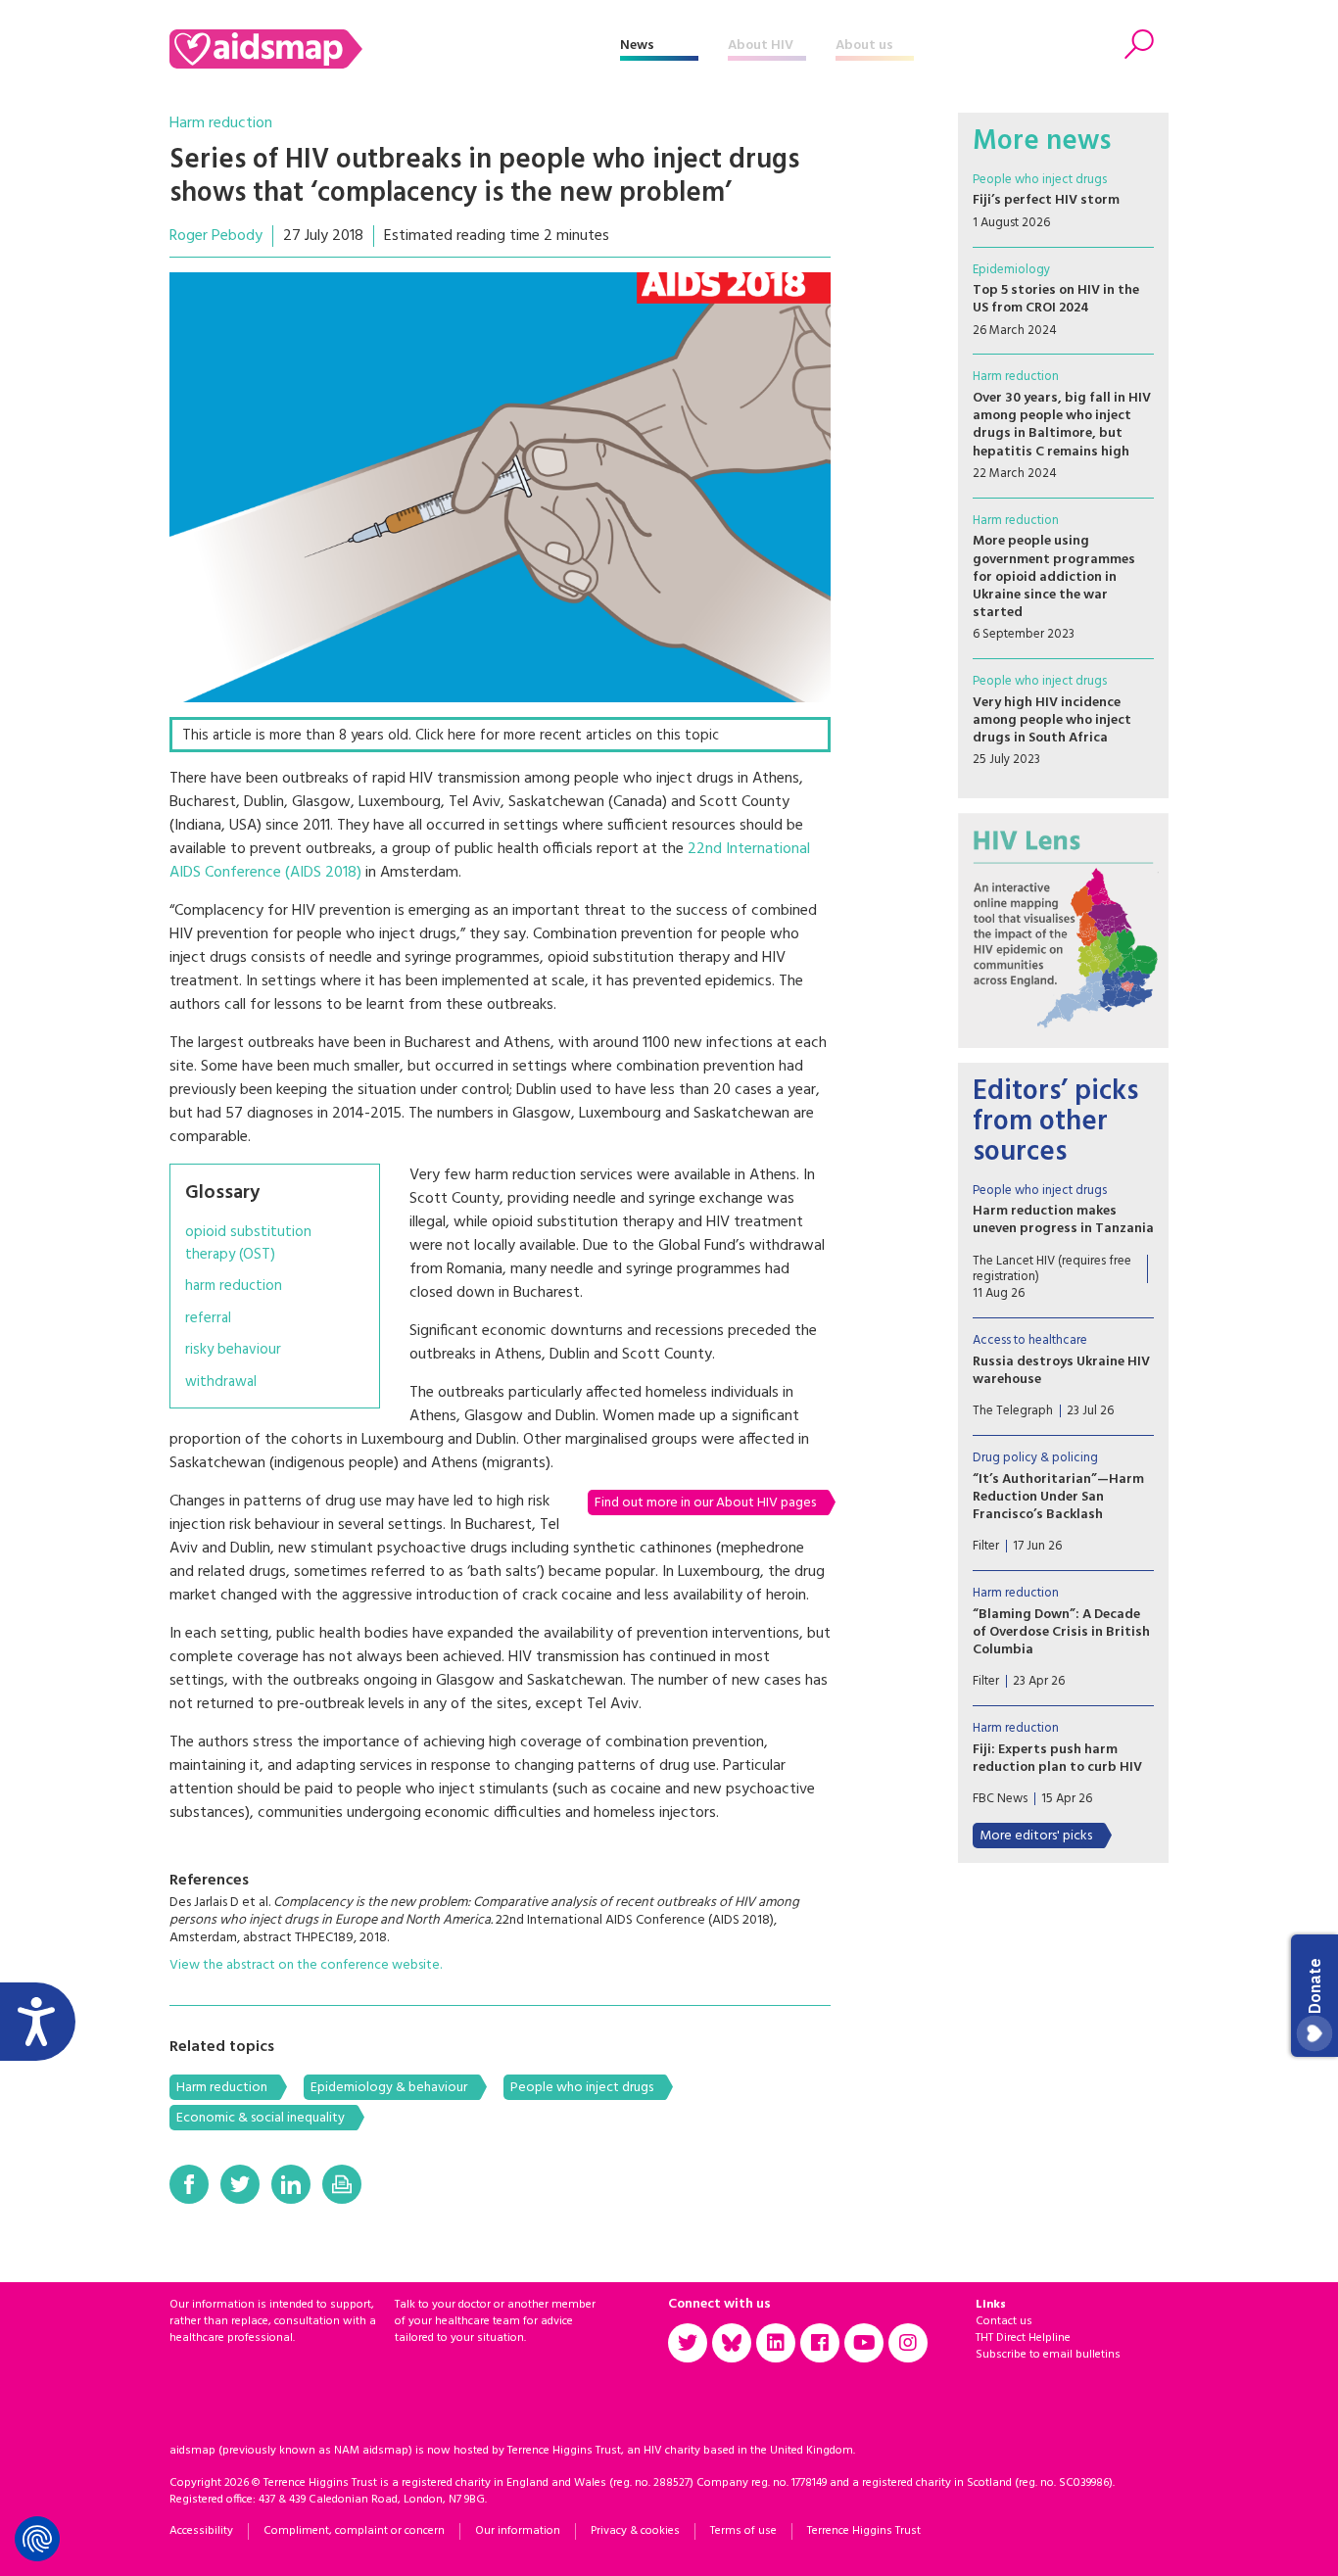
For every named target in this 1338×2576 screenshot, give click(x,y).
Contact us (1004, 2321)
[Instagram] (908, 2343)
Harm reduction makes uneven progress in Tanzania (1063, 1220)
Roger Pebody (216, 236)
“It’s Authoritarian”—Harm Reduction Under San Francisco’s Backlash (1058, 1497)
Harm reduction (221, 123)
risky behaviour (233, 1350)
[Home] (395, 49)
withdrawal (221, 1383)
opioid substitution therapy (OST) (248, 1243)
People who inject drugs (582, 2088)
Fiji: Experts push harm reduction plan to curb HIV (1057, 1759)
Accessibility (201, 2531)
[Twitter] (240, 2184)
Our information (518, 2531)
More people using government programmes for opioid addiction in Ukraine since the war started (1054, 577)
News (637, 46)
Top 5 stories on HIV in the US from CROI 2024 (1056, 299)
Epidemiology (1011, 270)
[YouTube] (864, 2343)
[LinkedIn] (291, 2184)
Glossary (222, 1193)
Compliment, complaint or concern (354, 2531)
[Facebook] (189, 2184)
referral (208, 1319)
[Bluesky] (732, 2343)
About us (864, 46)
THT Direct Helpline (1023, 2338)
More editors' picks (1036, 1836)
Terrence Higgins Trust (864, 2531)
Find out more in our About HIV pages (705, 1503)
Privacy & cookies (635, 2531)
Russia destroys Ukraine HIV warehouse (1061, 1371)
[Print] (342, 2184)
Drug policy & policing (1035, 1458)
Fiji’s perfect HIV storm (1046, 200)
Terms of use (743, 2531)
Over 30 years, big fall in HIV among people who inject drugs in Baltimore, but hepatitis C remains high (1062, 425)
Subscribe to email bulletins (1048, 2355)
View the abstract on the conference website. (306, 1965)
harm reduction (234, 1287)
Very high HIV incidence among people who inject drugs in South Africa (1052, 720)
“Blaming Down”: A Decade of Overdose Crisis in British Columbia (1061, 1632)
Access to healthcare (1030, 1340)
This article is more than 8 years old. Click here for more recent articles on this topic (451, 736)
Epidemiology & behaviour (389, 2088)
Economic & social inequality (261, 2118)
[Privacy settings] (37, 2539)
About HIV (761, 46)
